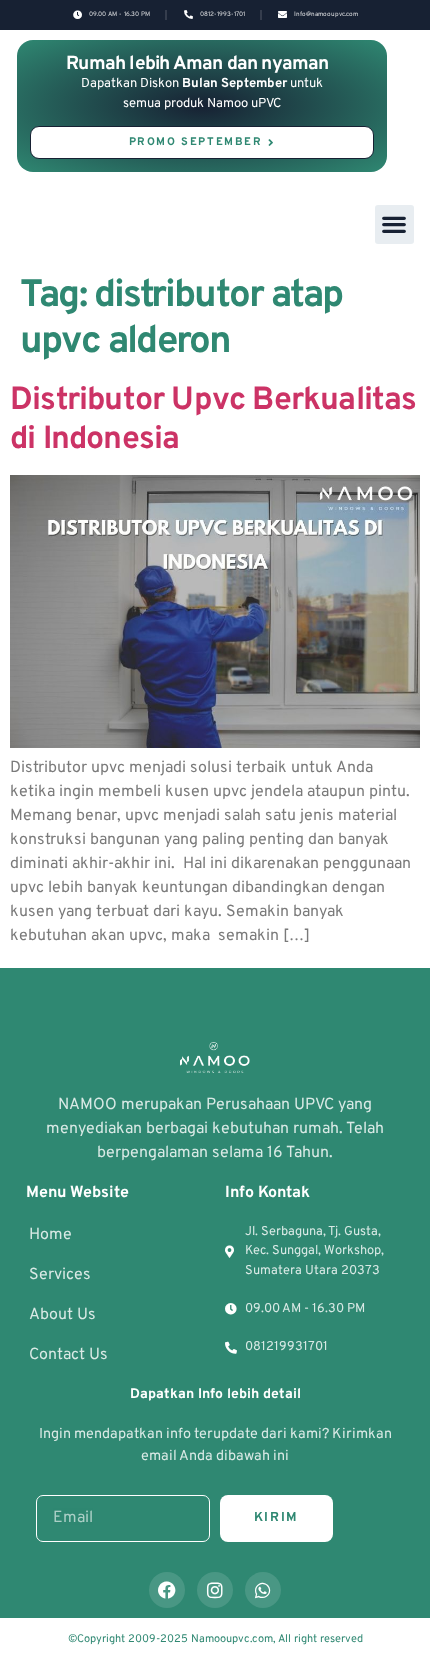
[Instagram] (215, 1590)
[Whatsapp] (263, 1590)
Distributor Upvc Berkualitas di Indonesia (213, 420)
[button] (394, 224)
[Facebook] (167, 1590)
